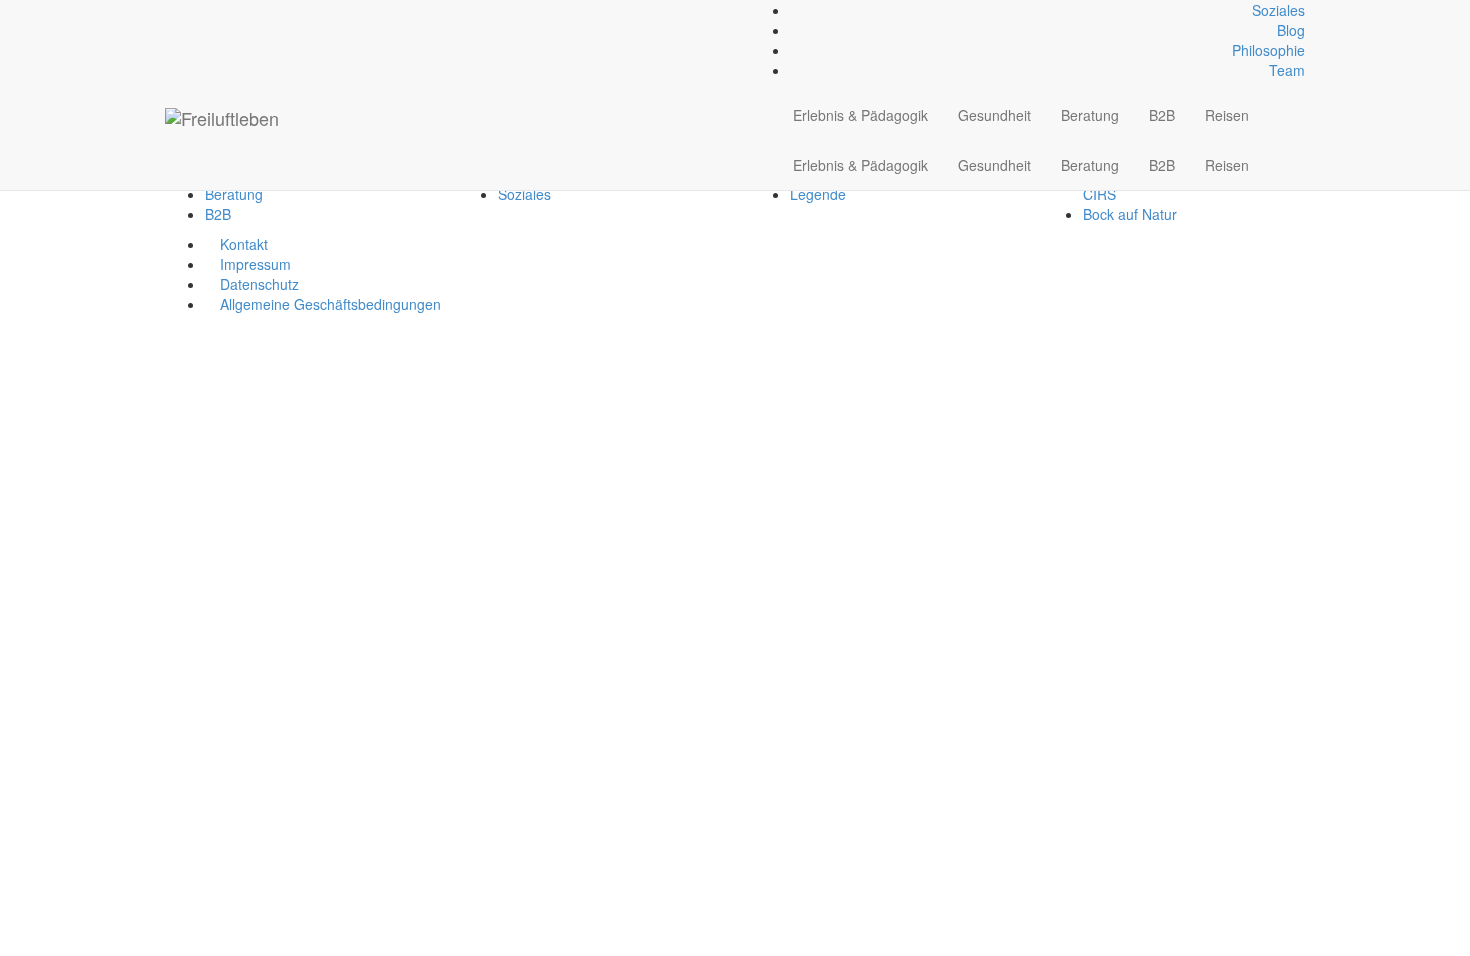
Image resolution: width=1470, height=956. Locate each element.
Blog (1291, 30)
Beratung (1090, 115)
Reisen (1227, 115)
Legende (818, 194)
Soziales (1278, 10)
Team (1287, 70)
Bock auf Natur (1130, 214)
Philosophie (1268, 50)
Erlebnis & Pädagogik (860, 115)
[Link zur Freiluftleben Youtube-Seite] (203, 10)
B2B (1162, 115)
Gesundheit (994, 115)
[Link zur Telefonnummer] (181, 10)
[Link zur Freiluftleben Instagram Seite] (192, 10)
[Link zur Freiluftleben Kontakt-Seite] (170, 10)
